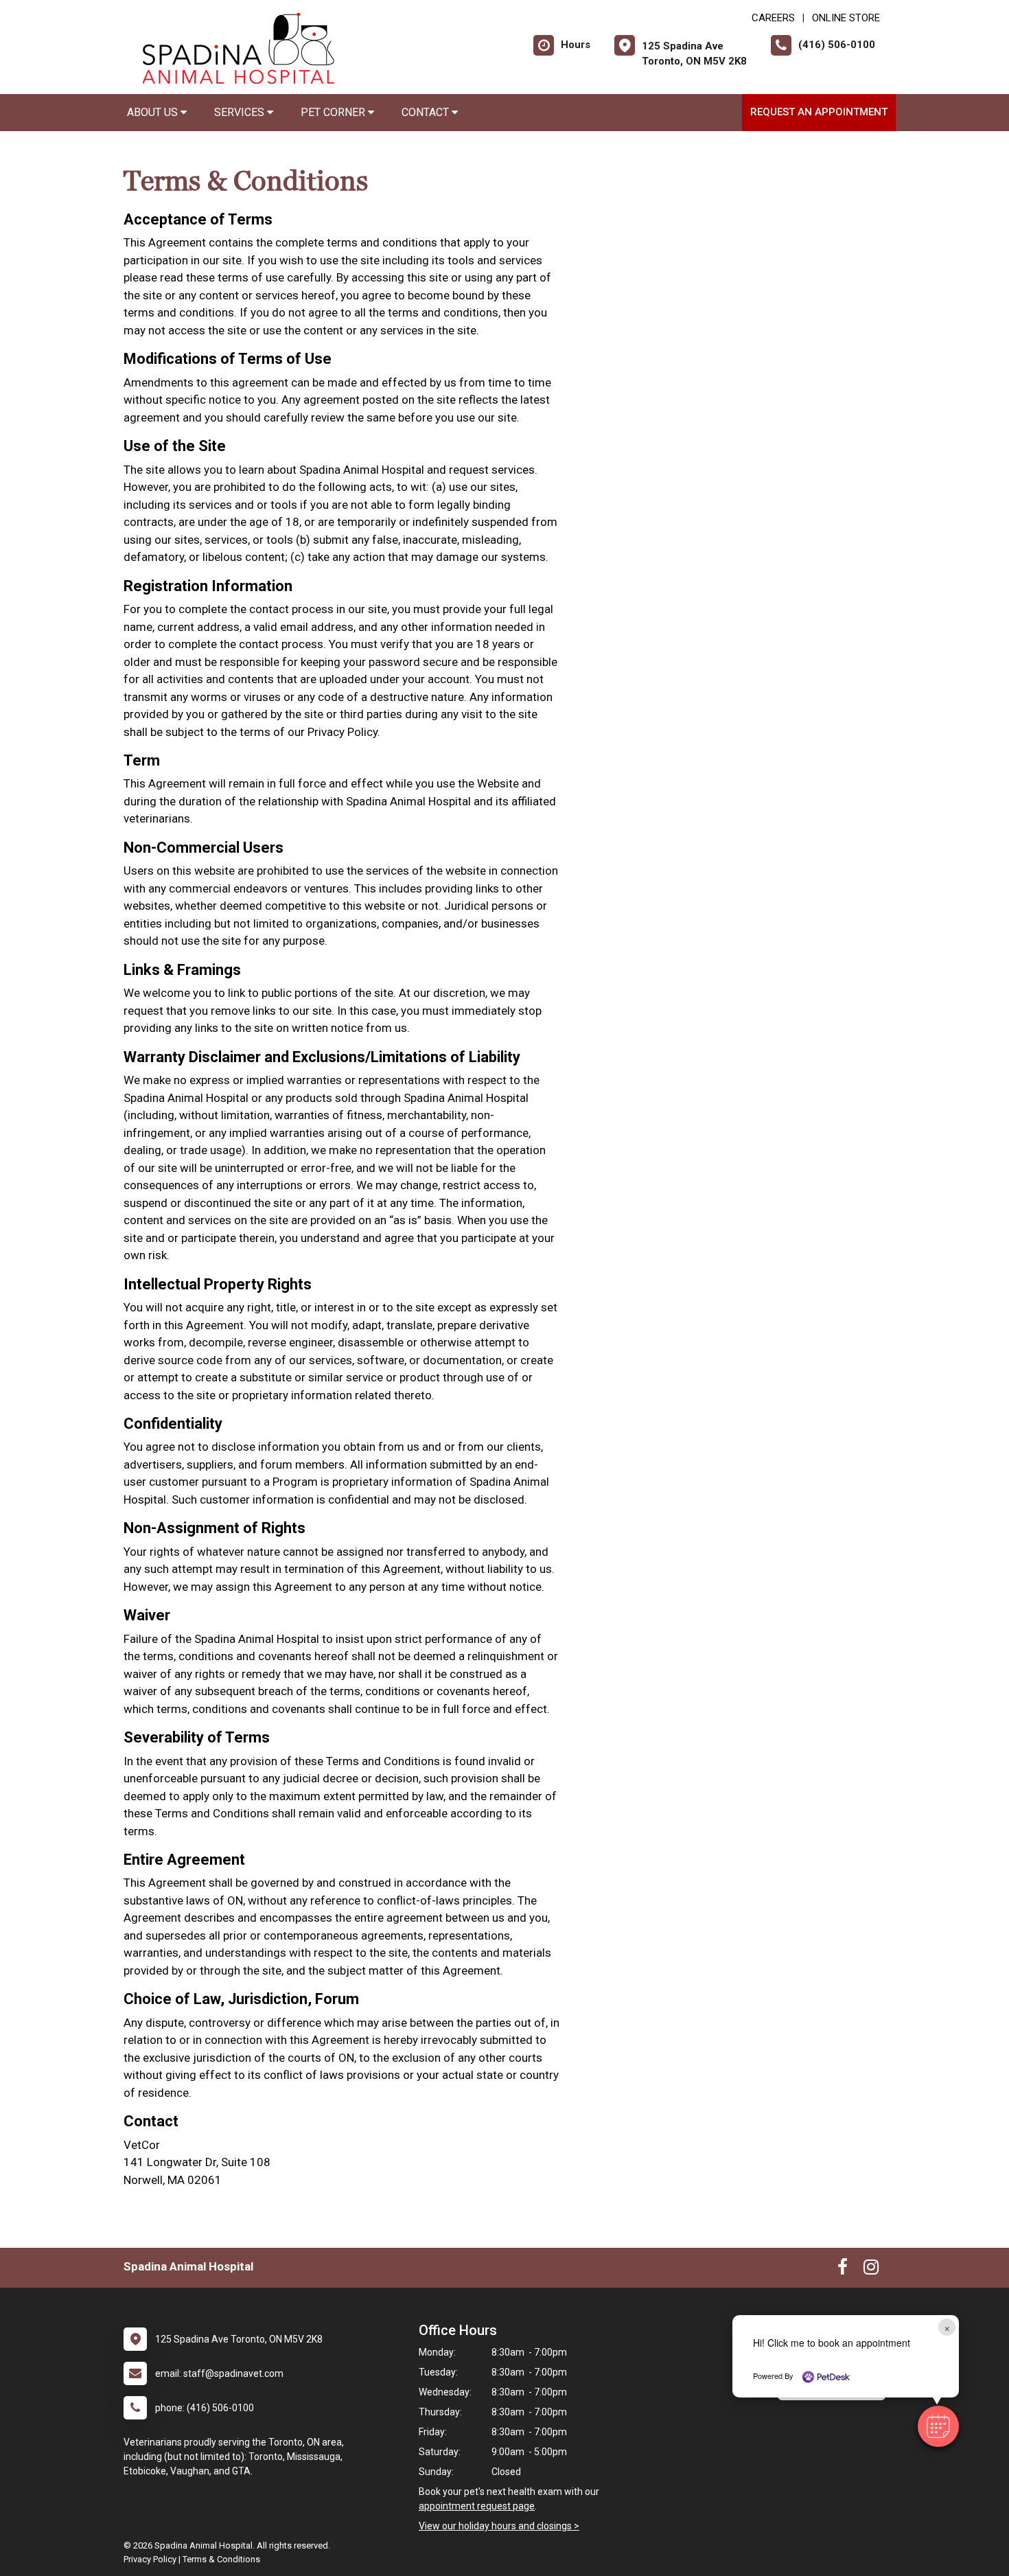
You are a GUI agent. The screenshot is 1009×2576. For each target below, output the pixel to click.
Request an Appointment (819, 112)
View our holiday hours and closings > (499, 2526)
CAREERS (773, 18)
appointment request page (477, 2506)
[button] (938, 2426)
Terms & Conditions (221, 2559)
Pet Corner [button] (334, 112)
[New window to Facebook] (843, 2270)
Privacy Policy (150, 2559)
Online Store (846, 18)
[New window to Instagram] (871, 2270)
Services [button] (241, 112)
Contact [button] (427, 112)
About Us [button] (154, 112)
